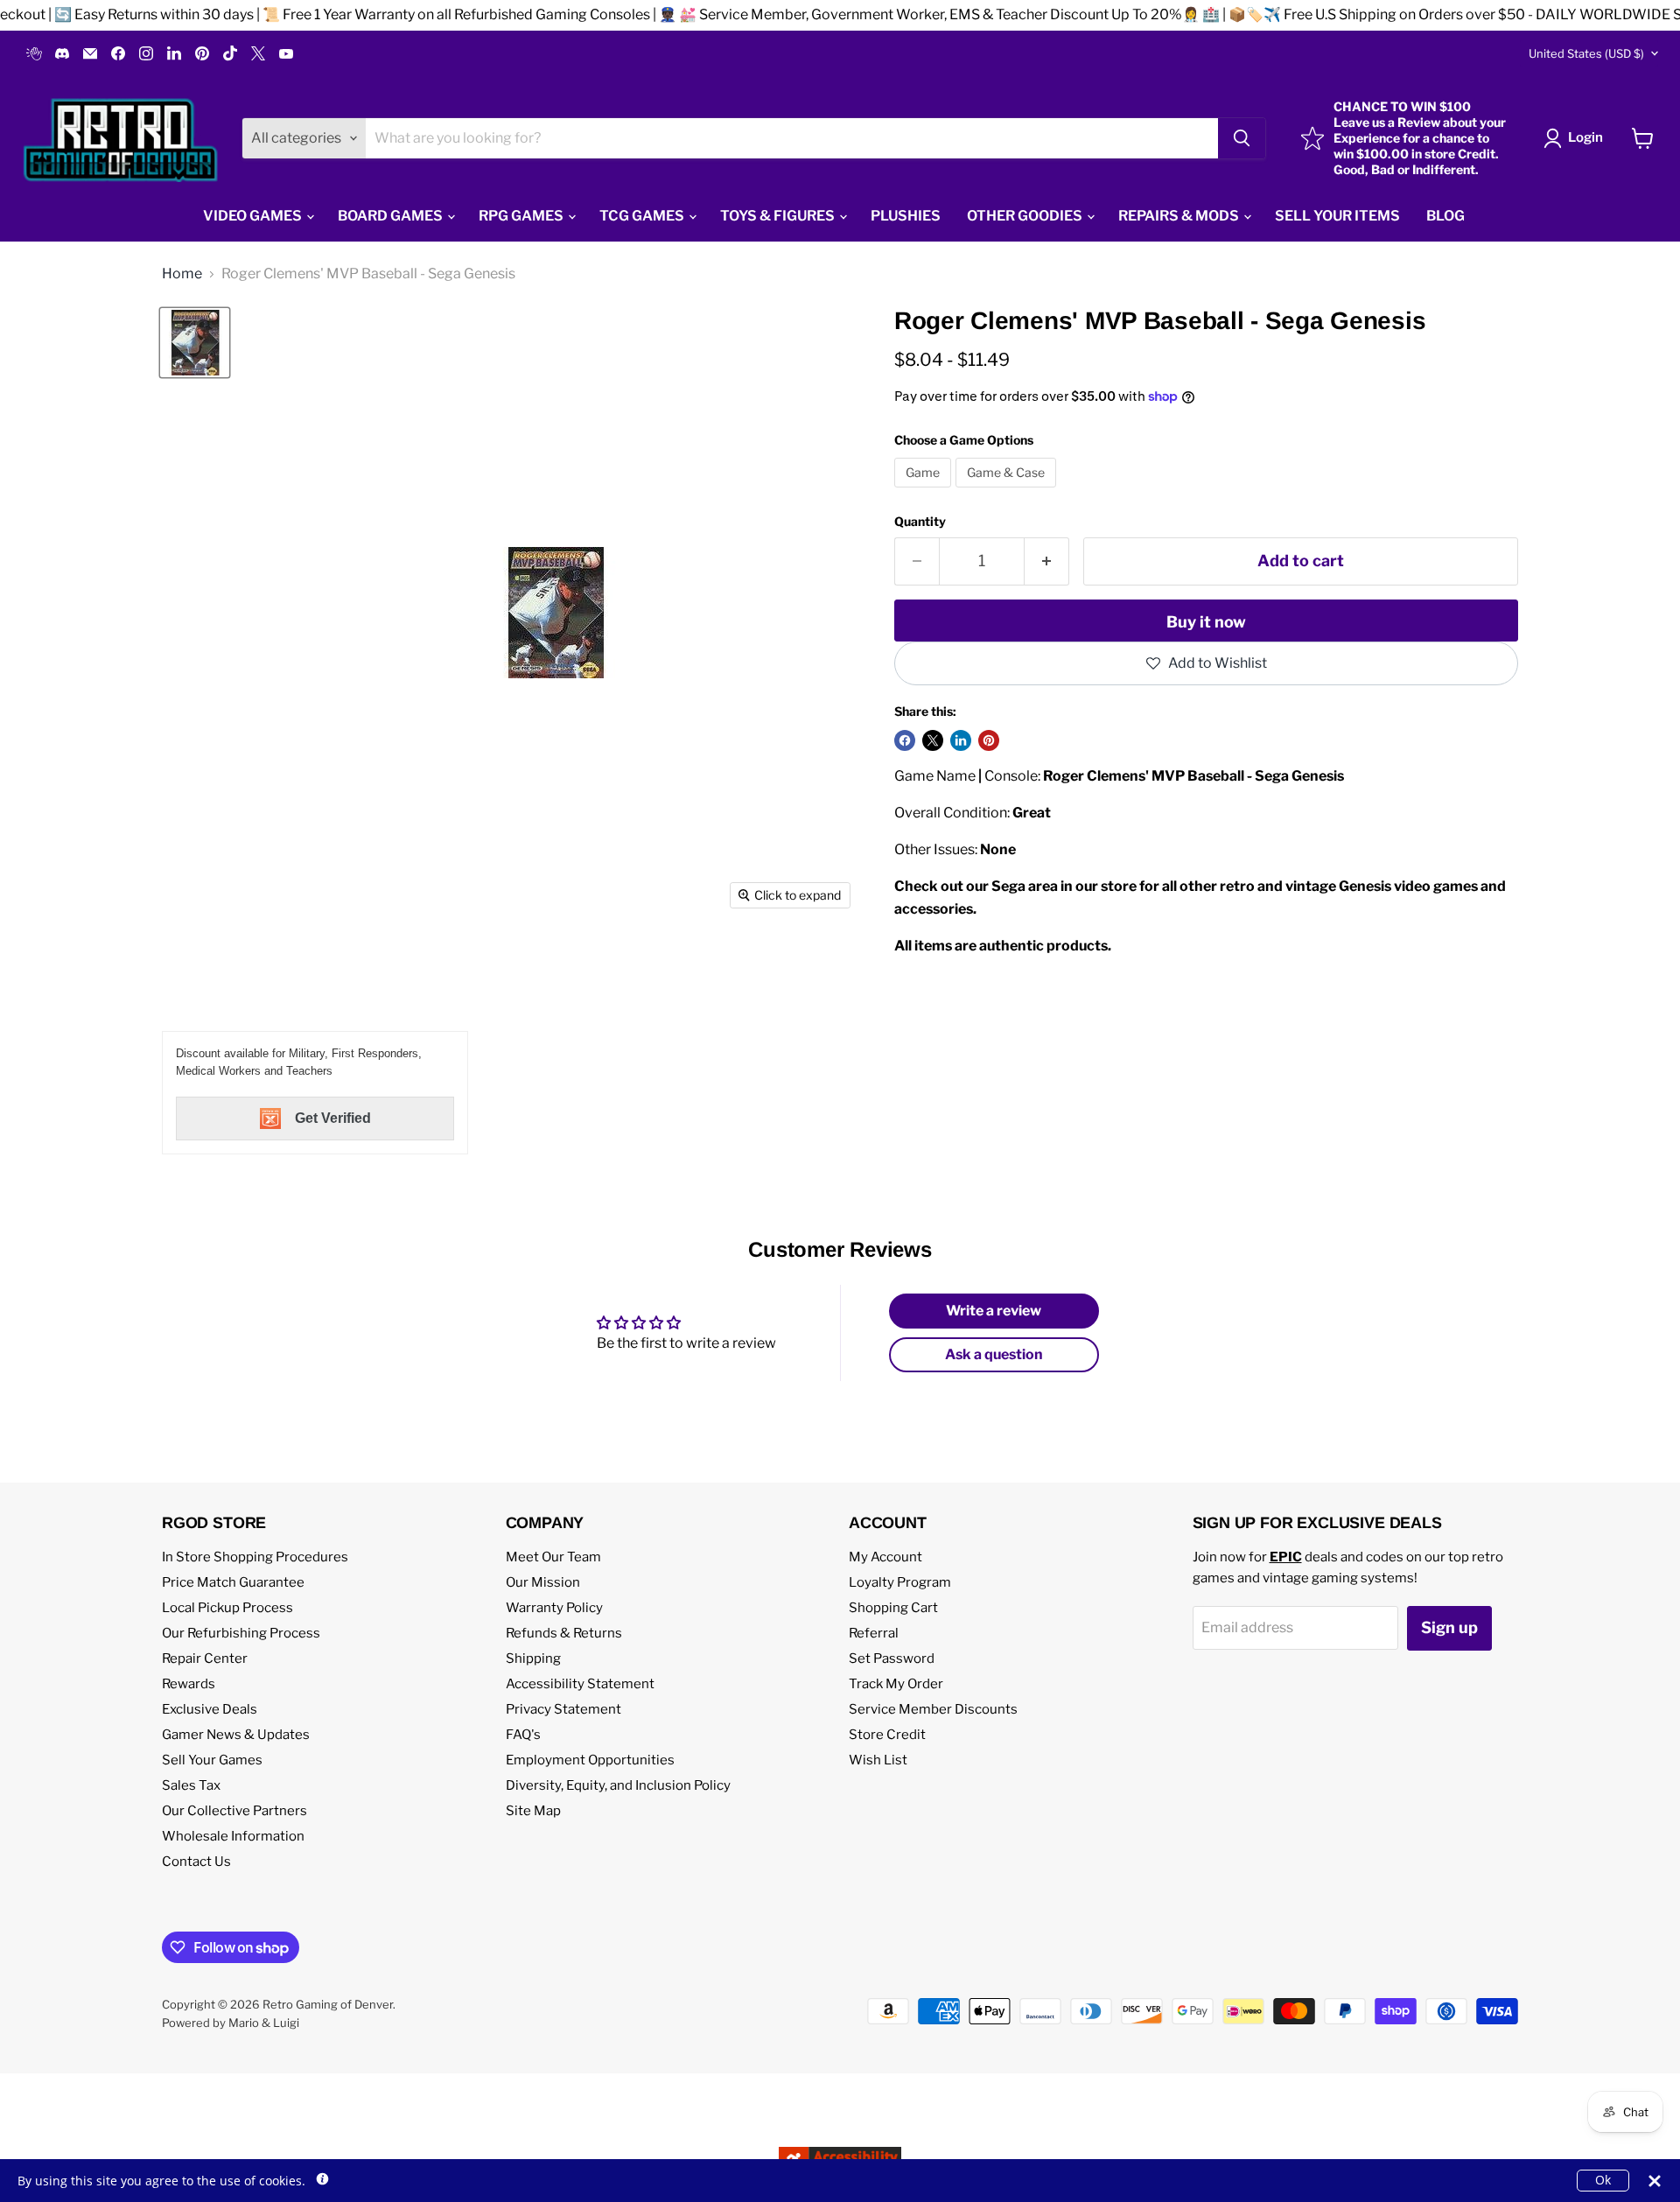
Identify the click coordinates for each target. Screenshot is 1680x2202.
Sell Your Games (212, 1760)
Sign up (1449, 1627)
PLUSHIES (906, 216)
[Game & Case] (1008, 491)
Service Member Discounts (933, 1709)
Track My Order (896, 1684)
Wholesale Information (233, 1836)
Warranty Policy (554, 1608)
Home (182, 274)
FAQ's (523, 1735)
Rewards (189, 1684)
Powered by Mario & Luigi (231, 2023)
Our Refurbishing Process (241, 1633)
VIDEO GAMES (254, 216)
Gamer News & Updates (236, 1735)
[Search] (1242, 138)
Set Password (892, 1659)
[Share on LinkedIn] (961, 740)
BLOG (1445, 216)
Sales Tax (191, 1785)
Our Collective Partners (234, 1811)
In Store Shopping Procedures (255, 1557)
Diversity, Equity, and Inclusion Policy (618, 1785)
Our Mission (543, 1582)
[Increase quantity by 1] (1047, 561)
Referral (874, 1633)
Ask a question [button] (994, 1354)
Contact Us (196, 1862)
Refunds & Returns (564, 1633)
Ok (1603, 2180)
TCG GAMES (643, 216)
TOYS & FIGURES (779, 216)
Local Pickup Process (227, 1608)
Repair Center (205, 1659)
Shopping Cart (893, 1608)
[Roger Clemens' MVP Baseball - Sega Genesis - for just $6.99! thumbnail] (195, 343)
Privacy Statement (563, 1709)
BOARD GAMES (392, 216)
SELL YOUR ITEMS (1337, 216)
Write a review (994, 1311)
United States (1586, 53)
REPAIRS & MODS (1180, 216)
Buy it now (1206, 622)
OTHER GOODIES (1026, 216)
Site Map (533, 1811)
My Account (885, 1557)
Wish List (878, 1760)
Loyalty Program (900, 1582)
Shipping (533, 1659)
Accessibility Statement (580, 1684)
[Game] (925, 491)
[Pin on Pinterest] (989, 740)
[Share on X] (933, 740)
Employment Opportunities (590, 1760)
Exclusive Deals (210, 1709)
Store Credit (887, 1735)
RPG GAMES (522, 216)
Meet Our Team (553, 1557)
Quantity (920, 522)
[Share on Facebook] (905, 740)
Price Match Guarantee (233, 1582)
